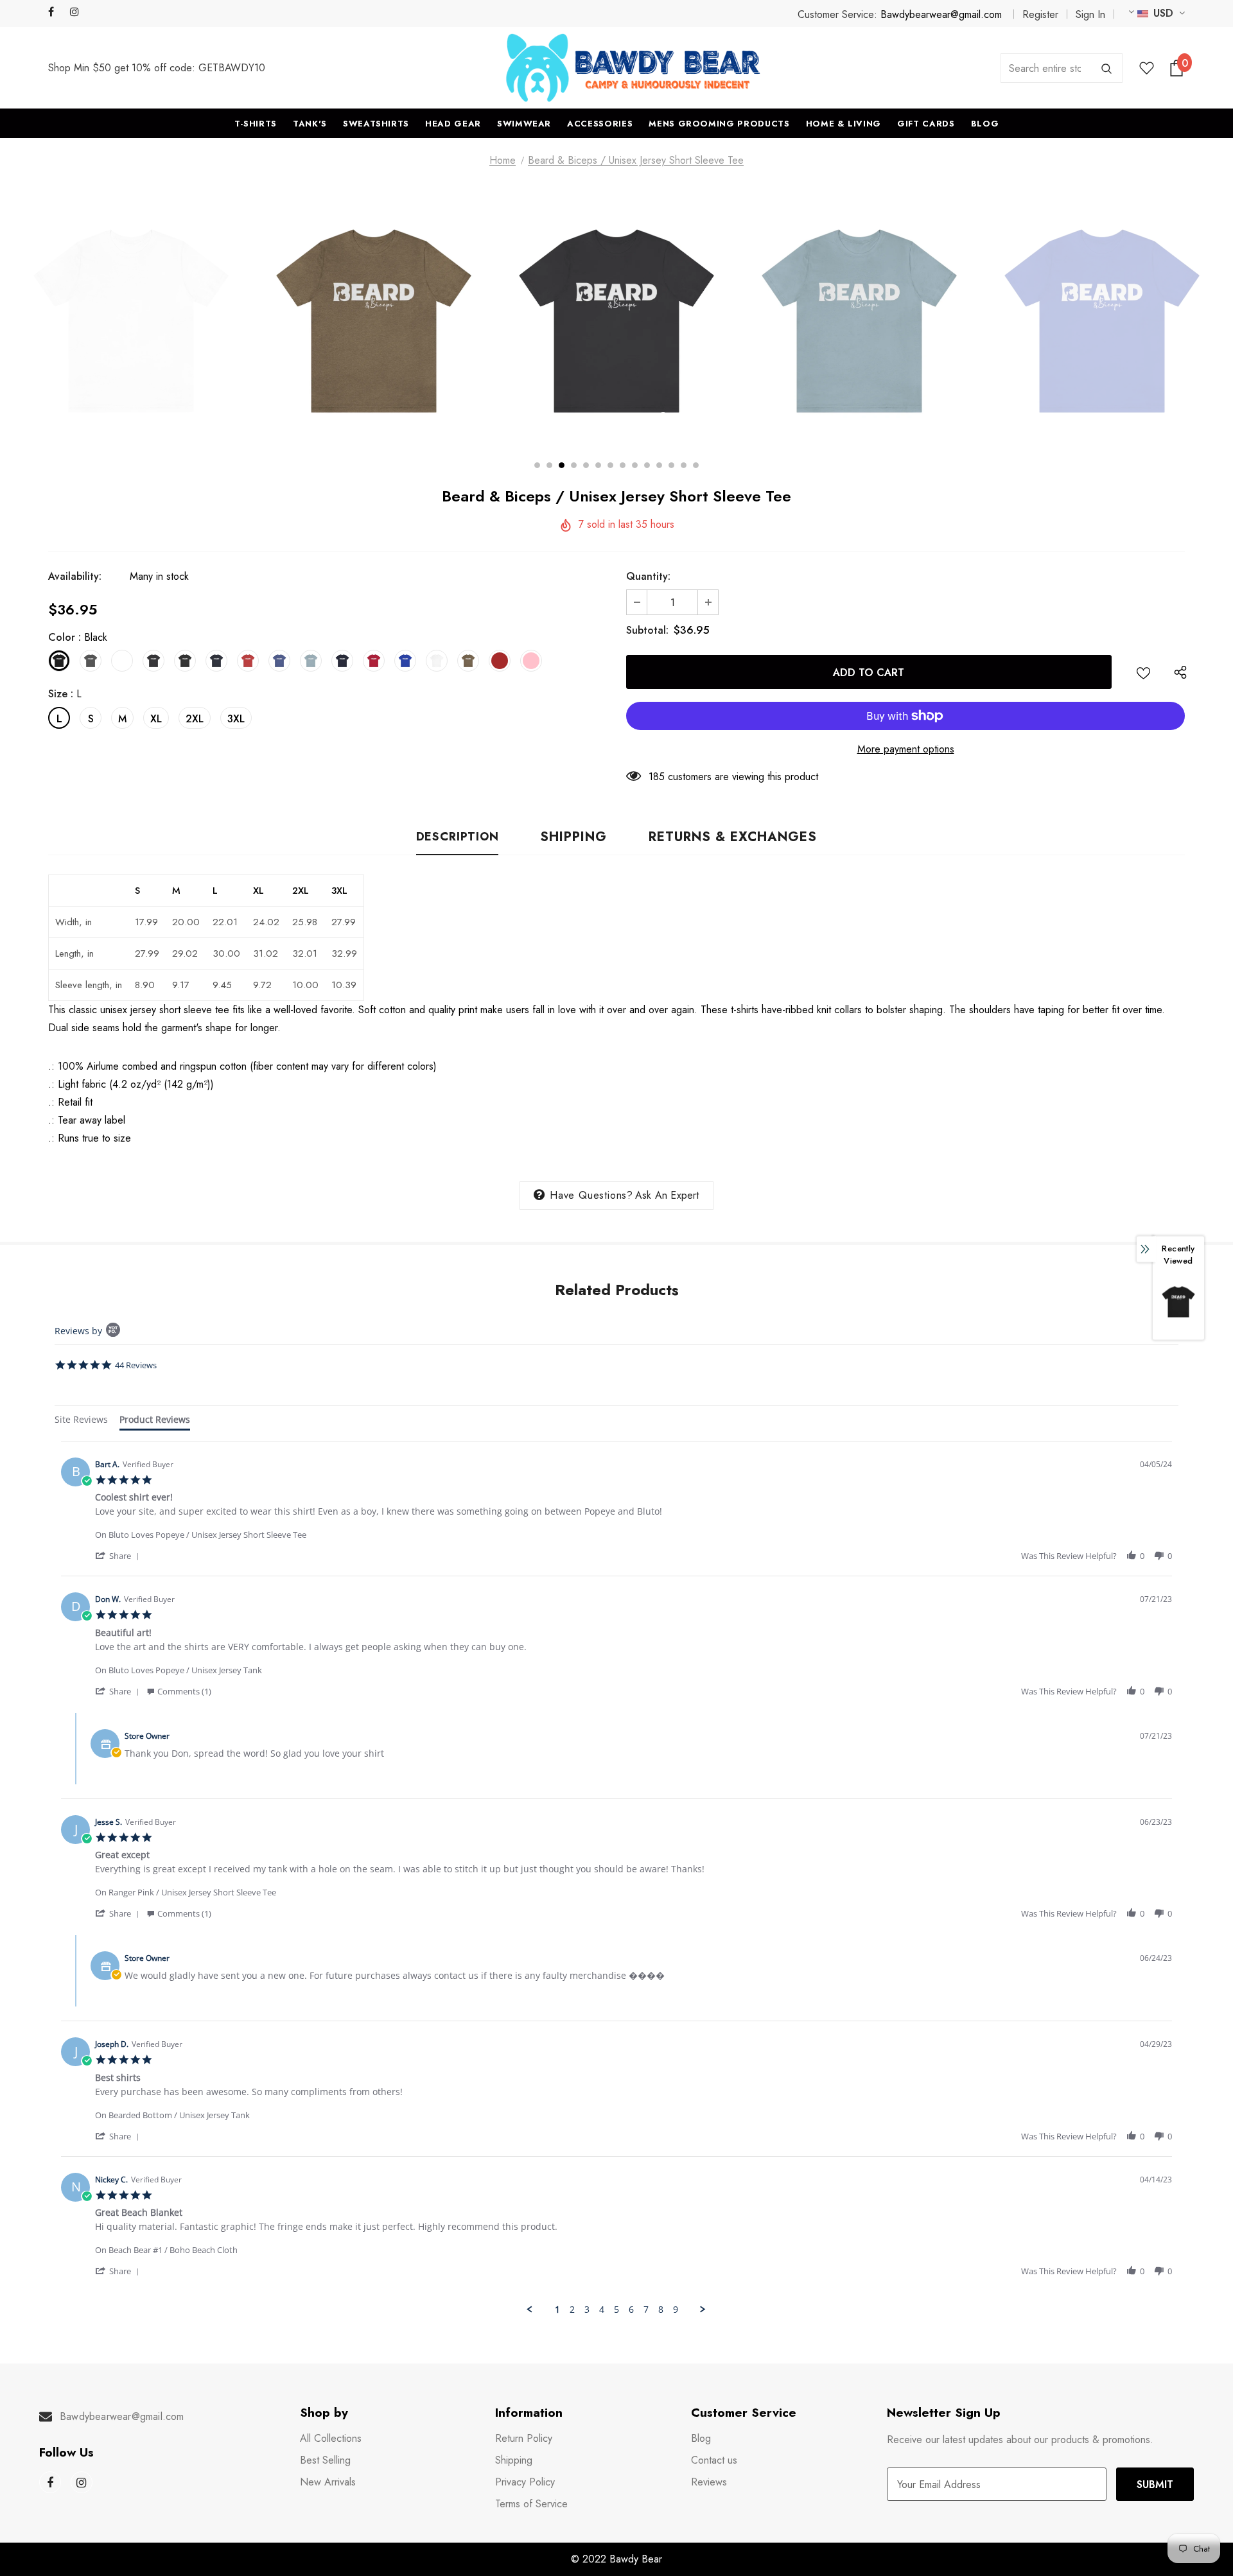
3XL (236, 719)
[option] (188, 321)
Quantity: (648, 576)
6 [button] (598, 465)
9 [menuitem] (676, 2310)
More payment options (906, 749)
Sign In (1090, 14)
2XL (195, 719)
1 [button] (537, 465)
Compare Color (694, 417)
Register (1040, 14)
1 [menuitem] (557, 2310)
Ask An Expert (667, 1195)
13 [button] (684, 465)
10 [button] (647, 465)
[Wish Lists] (1143, 672)
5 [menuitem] (616, 2310)
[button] (119, 1555)
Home (503, 160)
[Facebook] (56, 13)
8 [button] (623, 465)
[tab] (81, 1421)
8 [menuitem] (661, 2310)
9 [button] (635, 465)
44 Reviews (136, 1365)
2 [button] (549, 465)
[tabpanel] (616, 1878)
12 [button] (671, 465)
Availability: (75, 576)
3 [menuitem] (587, 2310)
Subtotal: (647, 630)
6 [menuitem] (631, 2310)
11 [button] (659, 465)
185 (657, 777)
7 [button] (610, 465)
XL (156, 719)
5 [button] (586, 465)
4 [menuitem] (602, 2310)
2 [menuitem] (572, 2310)
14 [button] (696, 465)
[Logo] (633, 68)
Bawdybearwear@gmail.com (941, 14)
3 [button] (562, 465)
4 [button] (574, 465)
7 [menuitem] (646, 2310)
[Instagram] (78, 13)
